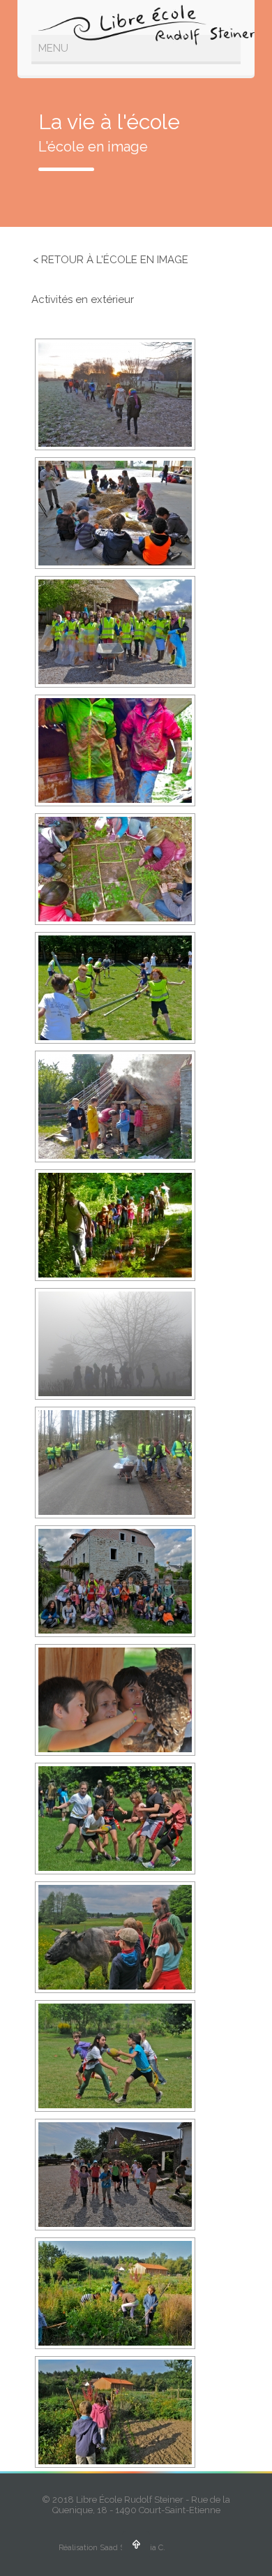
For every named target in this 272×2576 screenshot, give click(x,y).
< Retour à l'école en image (111, 260)
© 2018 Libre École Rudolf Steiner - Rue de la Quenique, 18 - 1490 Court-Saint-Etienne (136, 2505)
